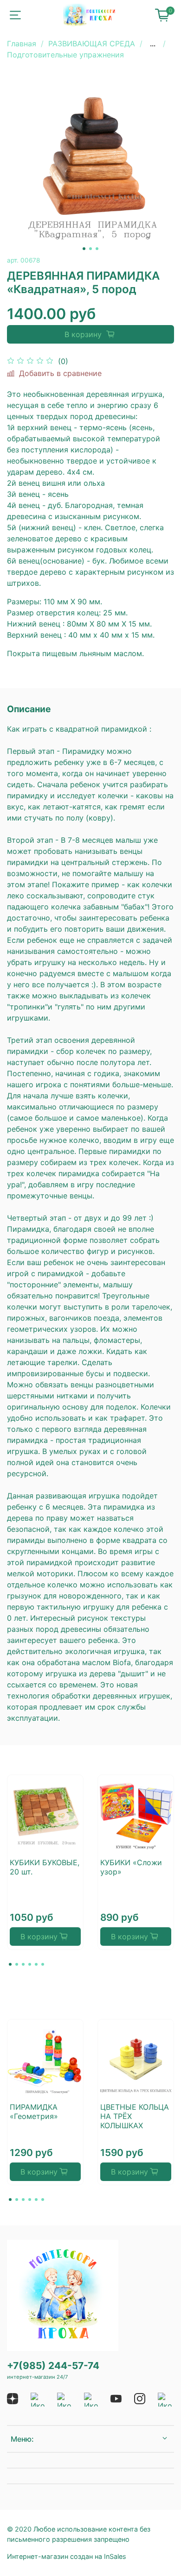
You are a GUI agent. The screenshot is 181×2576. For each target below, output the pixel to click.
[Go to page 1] (10, 1964)
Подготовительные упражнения (65, 55)
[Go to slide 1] (84, 249)
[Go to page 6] (43, 1964)
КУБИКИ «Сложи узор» (131, 1867)
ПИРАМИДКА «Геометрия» (34, 2112)
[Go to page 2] (17, 1964)
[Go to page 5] (36, 1964)
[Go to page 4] (30, 1964)
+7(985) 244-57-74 (53, 2366)
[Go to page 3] (23, 1964)
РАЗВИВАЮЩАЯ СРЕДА (92, 44)
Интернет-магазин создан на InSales (67, 2556)
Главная (22, 44)
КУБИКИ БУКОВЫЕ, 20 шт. (45, 1867)
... (153, 44)
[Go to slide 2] (90, 249)
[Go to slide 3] (97, 249)
